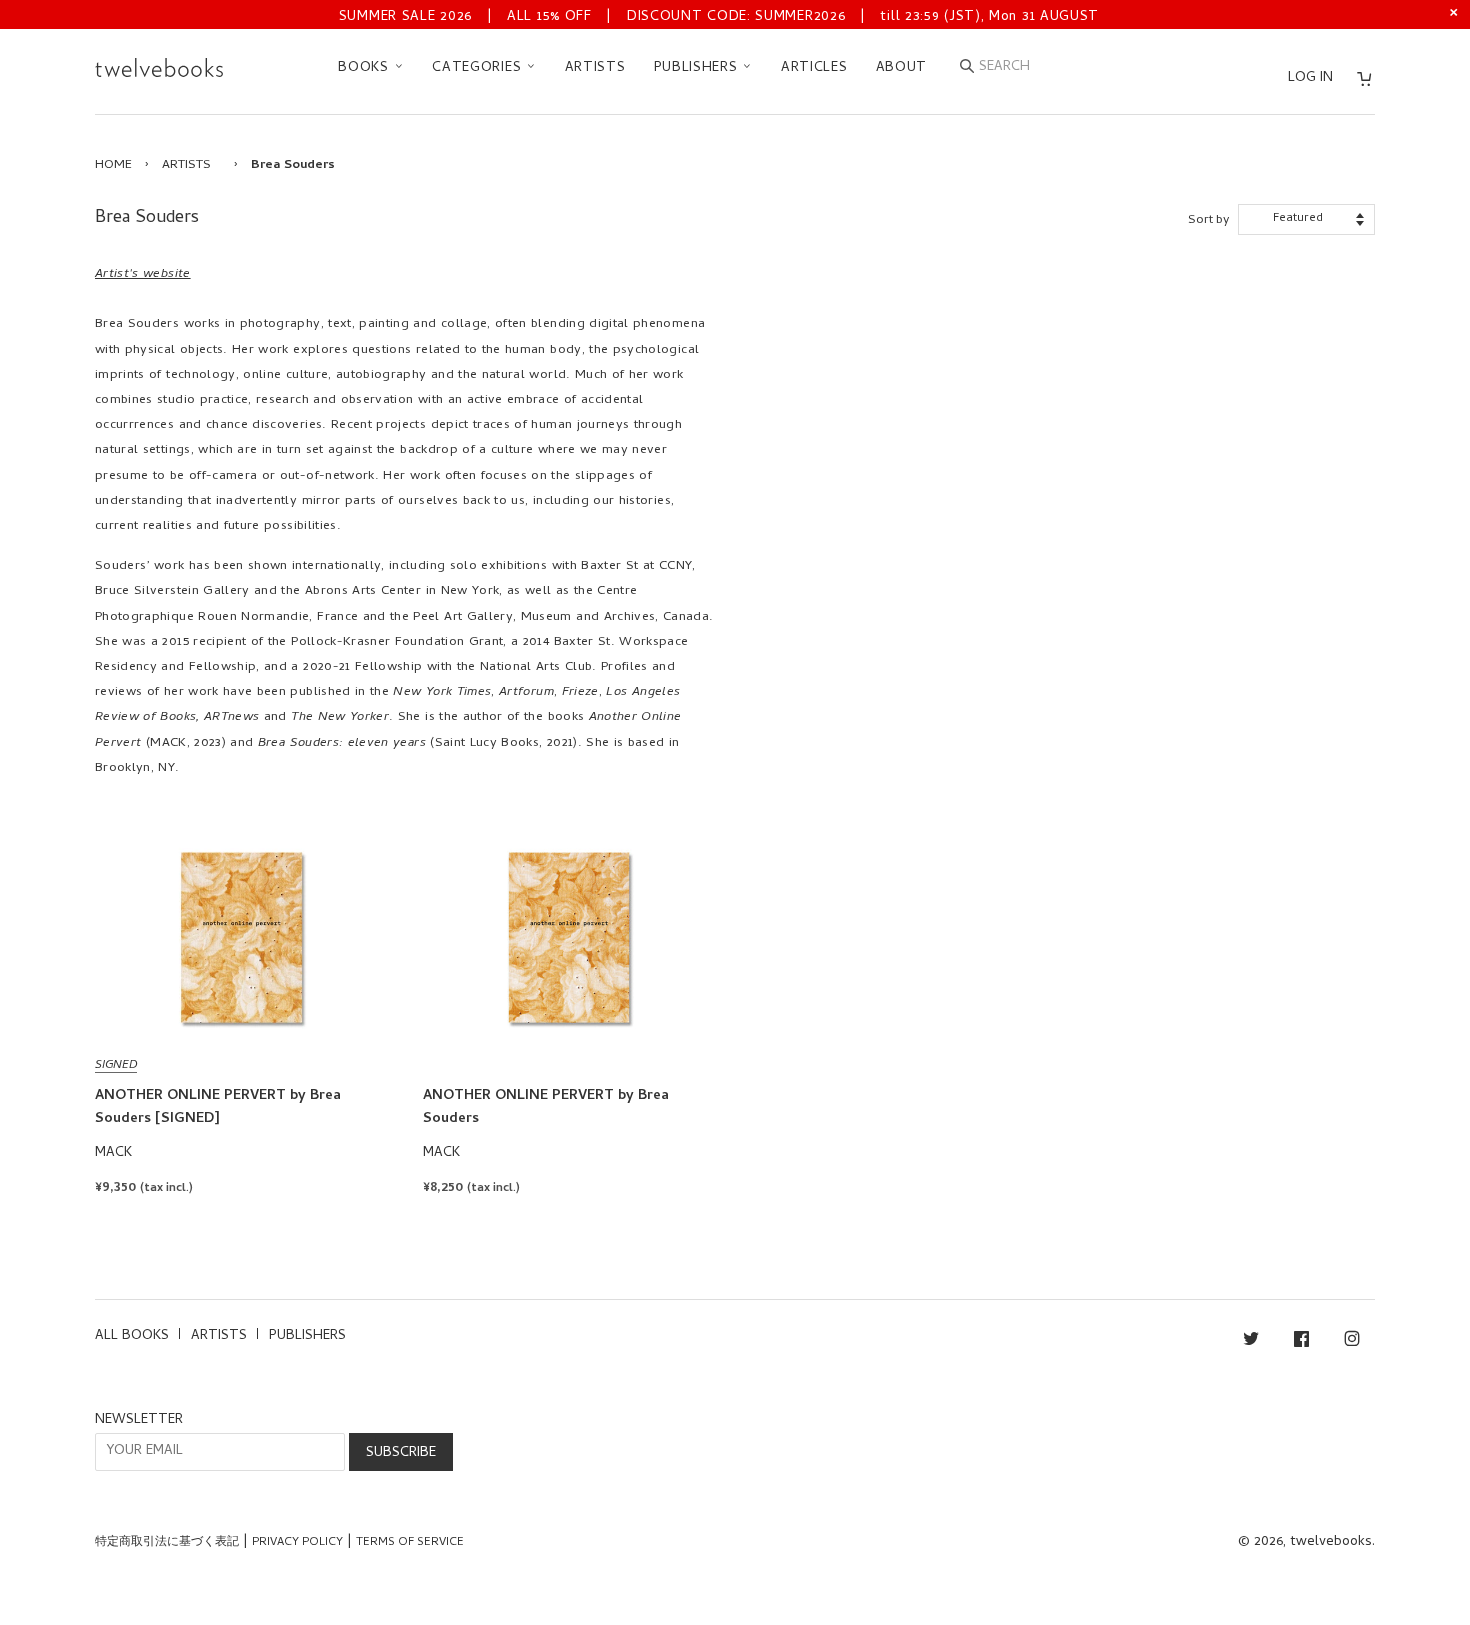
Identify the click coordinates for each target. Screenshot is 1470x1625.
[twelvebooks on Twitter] (1251, 1342)
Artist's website (143, 274)
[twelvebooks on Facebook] (1301, 1342)
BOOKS (365, 68)
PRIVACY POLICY (297, 1543)
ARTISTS (595, 68)
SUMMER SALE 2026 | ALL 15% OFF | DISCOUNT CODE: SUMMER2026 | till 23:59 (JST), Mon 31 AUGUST (719, 17)
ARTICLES (814, 68)
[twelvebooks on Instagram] (1352, 1342)
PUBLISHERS (698, 68)
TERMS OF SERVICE (410, 1543)
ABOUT (902, 68)
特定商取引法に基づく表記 (167, 1543)
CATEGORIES (479, 68)
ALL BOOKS (132, 1336)
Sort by (1208, 220)
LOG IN (1310, 78)
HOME (113, 165)
